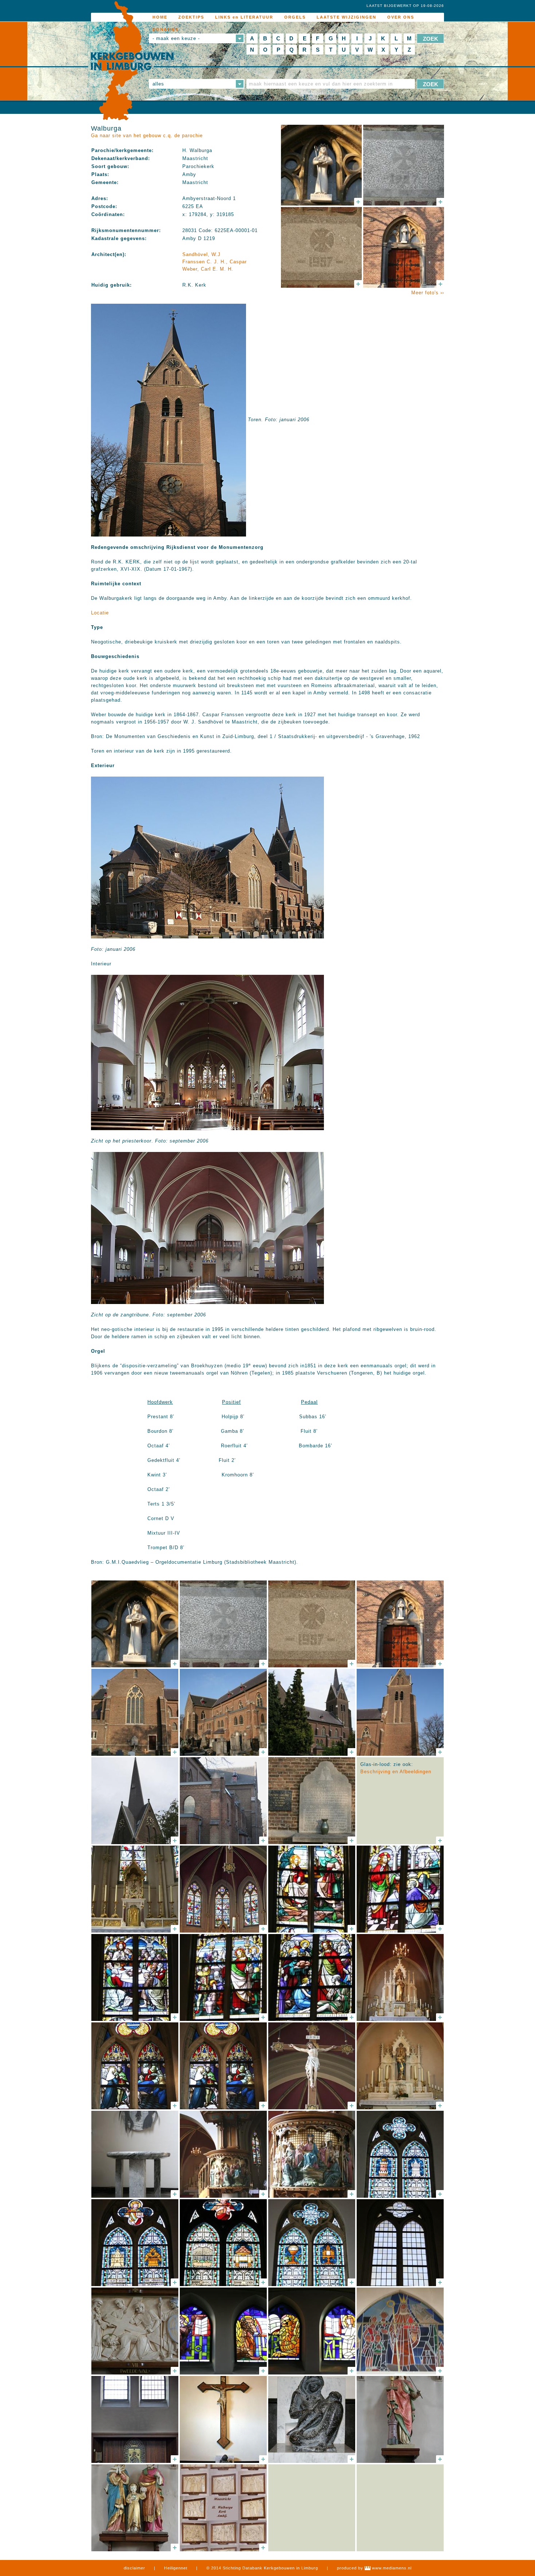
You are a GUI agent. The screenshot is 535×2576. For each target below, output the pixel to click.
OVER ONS (401, 17)
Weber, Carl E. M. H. (208, 269)
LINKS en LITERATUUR (244, 17)
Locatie (100, 613)
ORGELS (295, 17)
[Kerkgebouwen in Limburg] (132, 61)
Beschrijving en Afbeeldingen (396, 1772)
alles (158, 84)
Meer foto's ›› (428, 293)
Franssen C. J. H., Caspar (215, 262)
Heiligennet (176, 2568)
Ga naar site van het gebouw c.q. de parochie (147, 135)
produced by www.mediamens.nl (374, 2568)
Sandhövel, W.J (201, 254)
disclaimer (134, 2568)
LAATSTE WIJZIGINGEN (346, 17)
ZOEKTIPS (191, 17)
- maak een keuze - (176, 38)
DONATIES (166, 29)
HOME (160, 17)
